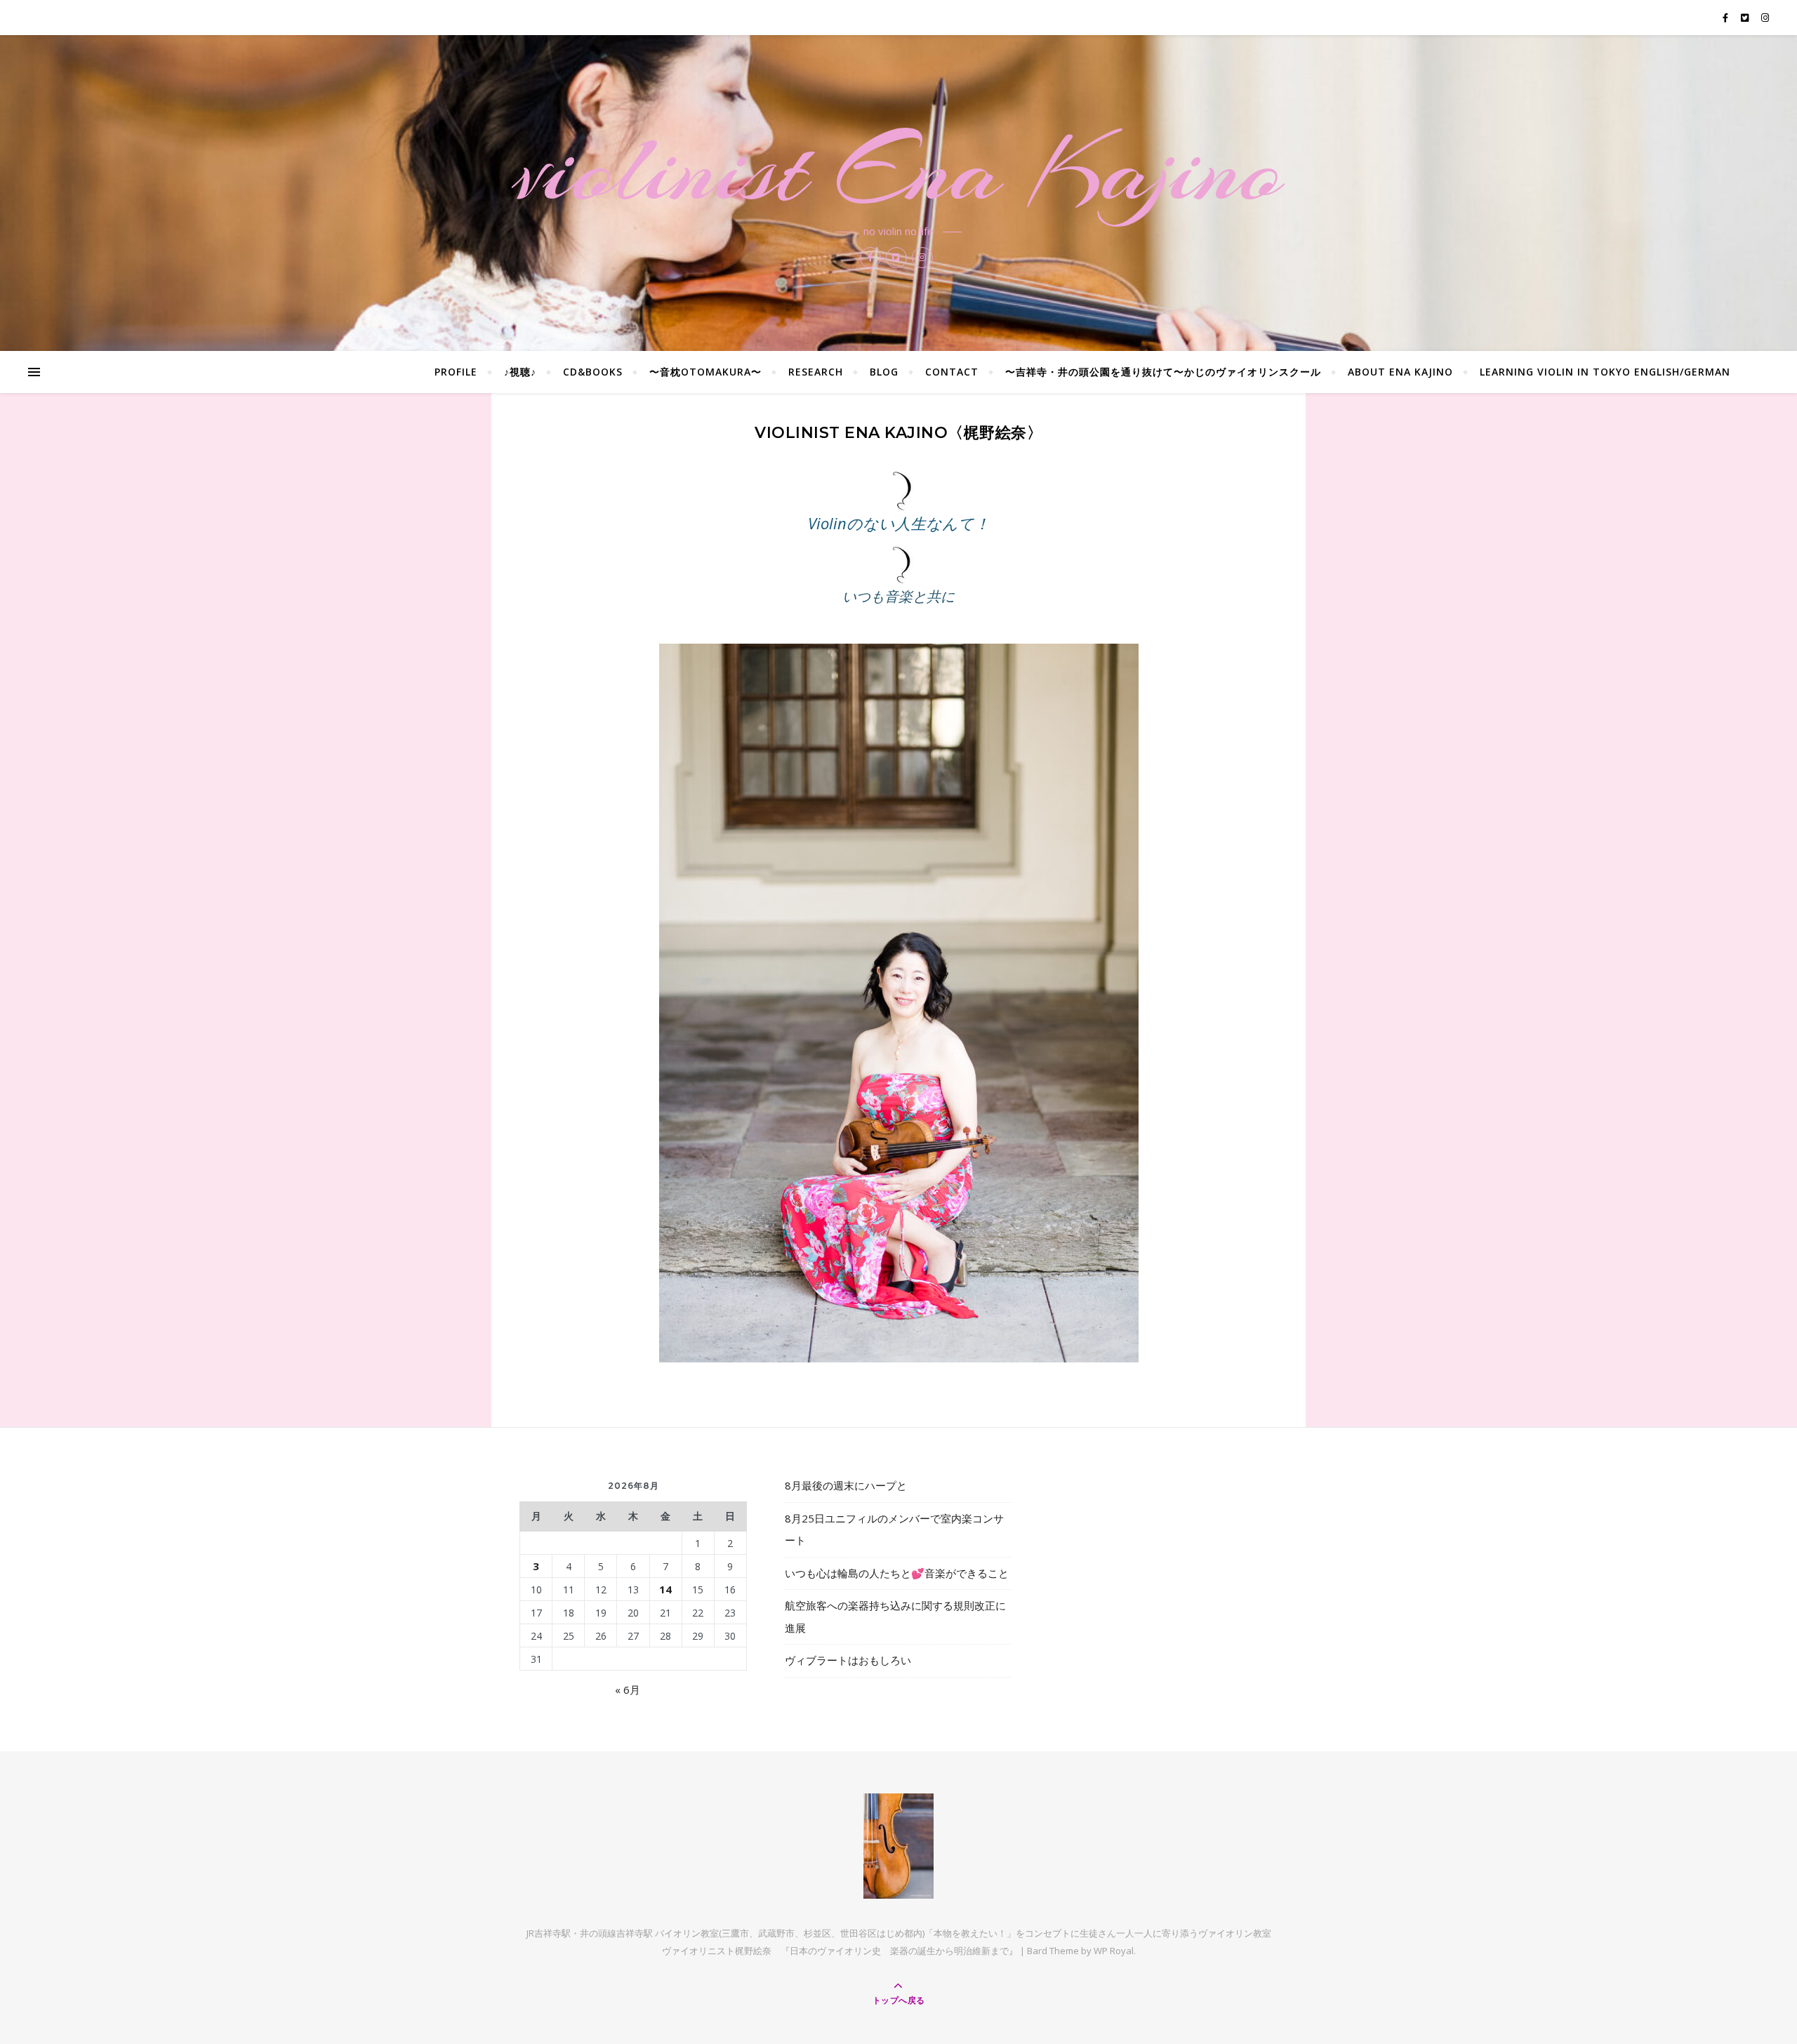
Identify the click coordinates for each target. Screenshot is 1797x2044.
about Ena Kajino (1400, 372)
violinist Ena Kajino (898, 170)
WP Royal (1114, 1951)
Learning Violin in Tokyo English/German (1605, 372)
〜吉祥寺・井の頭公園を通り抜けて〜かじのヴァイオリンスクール (1163, 372)
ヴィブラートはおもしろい (848, 1660)
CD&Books (593, 372)
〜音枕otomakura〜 (705, 372)
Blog (884, 372)
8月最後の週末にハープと (846, 1485)
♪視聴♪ (520, 372)
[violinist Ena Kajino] (898, 1846)
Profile (456, 372)
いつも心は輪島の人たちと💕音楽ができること (897, 1573)
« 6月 (628, 1690)
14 (665, 1589)
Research (816, 372)
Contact (952, 372)
